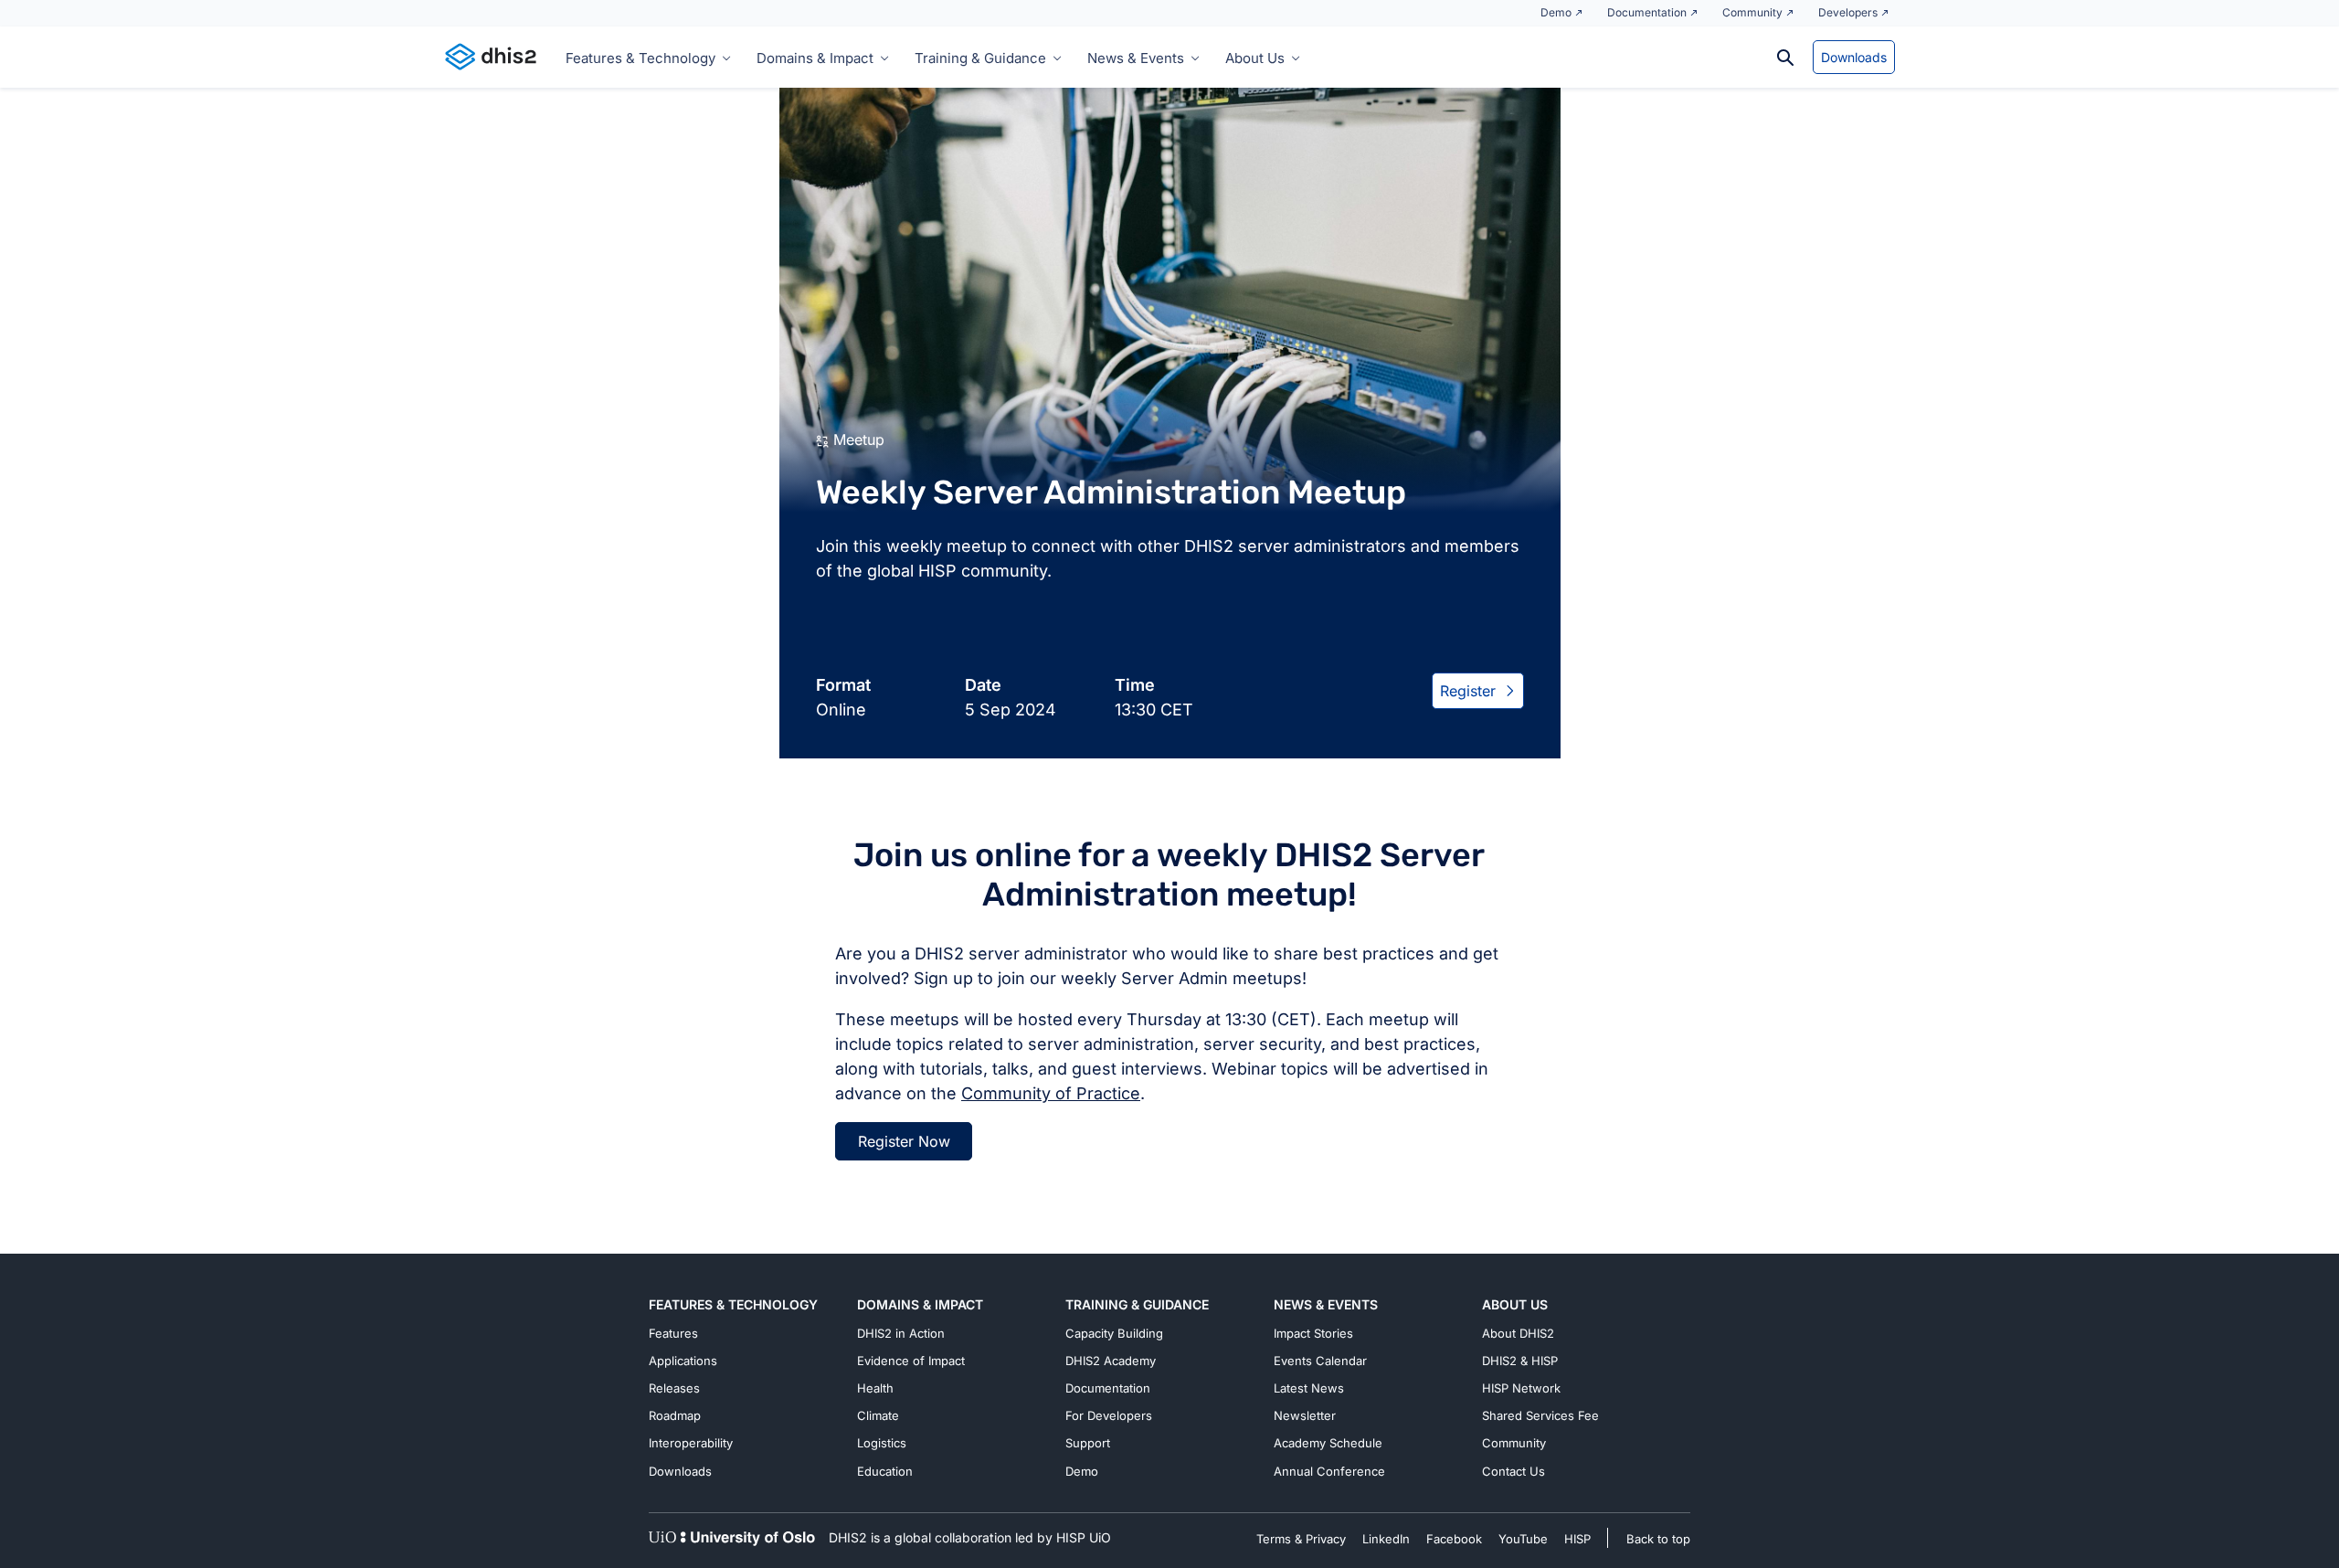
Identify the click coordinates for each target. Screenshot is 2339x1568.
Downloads (1854, 57)
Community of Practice (1051, 1093)
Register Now (904, 1141)
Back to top (1658, 1539)
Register (1468, 691)
